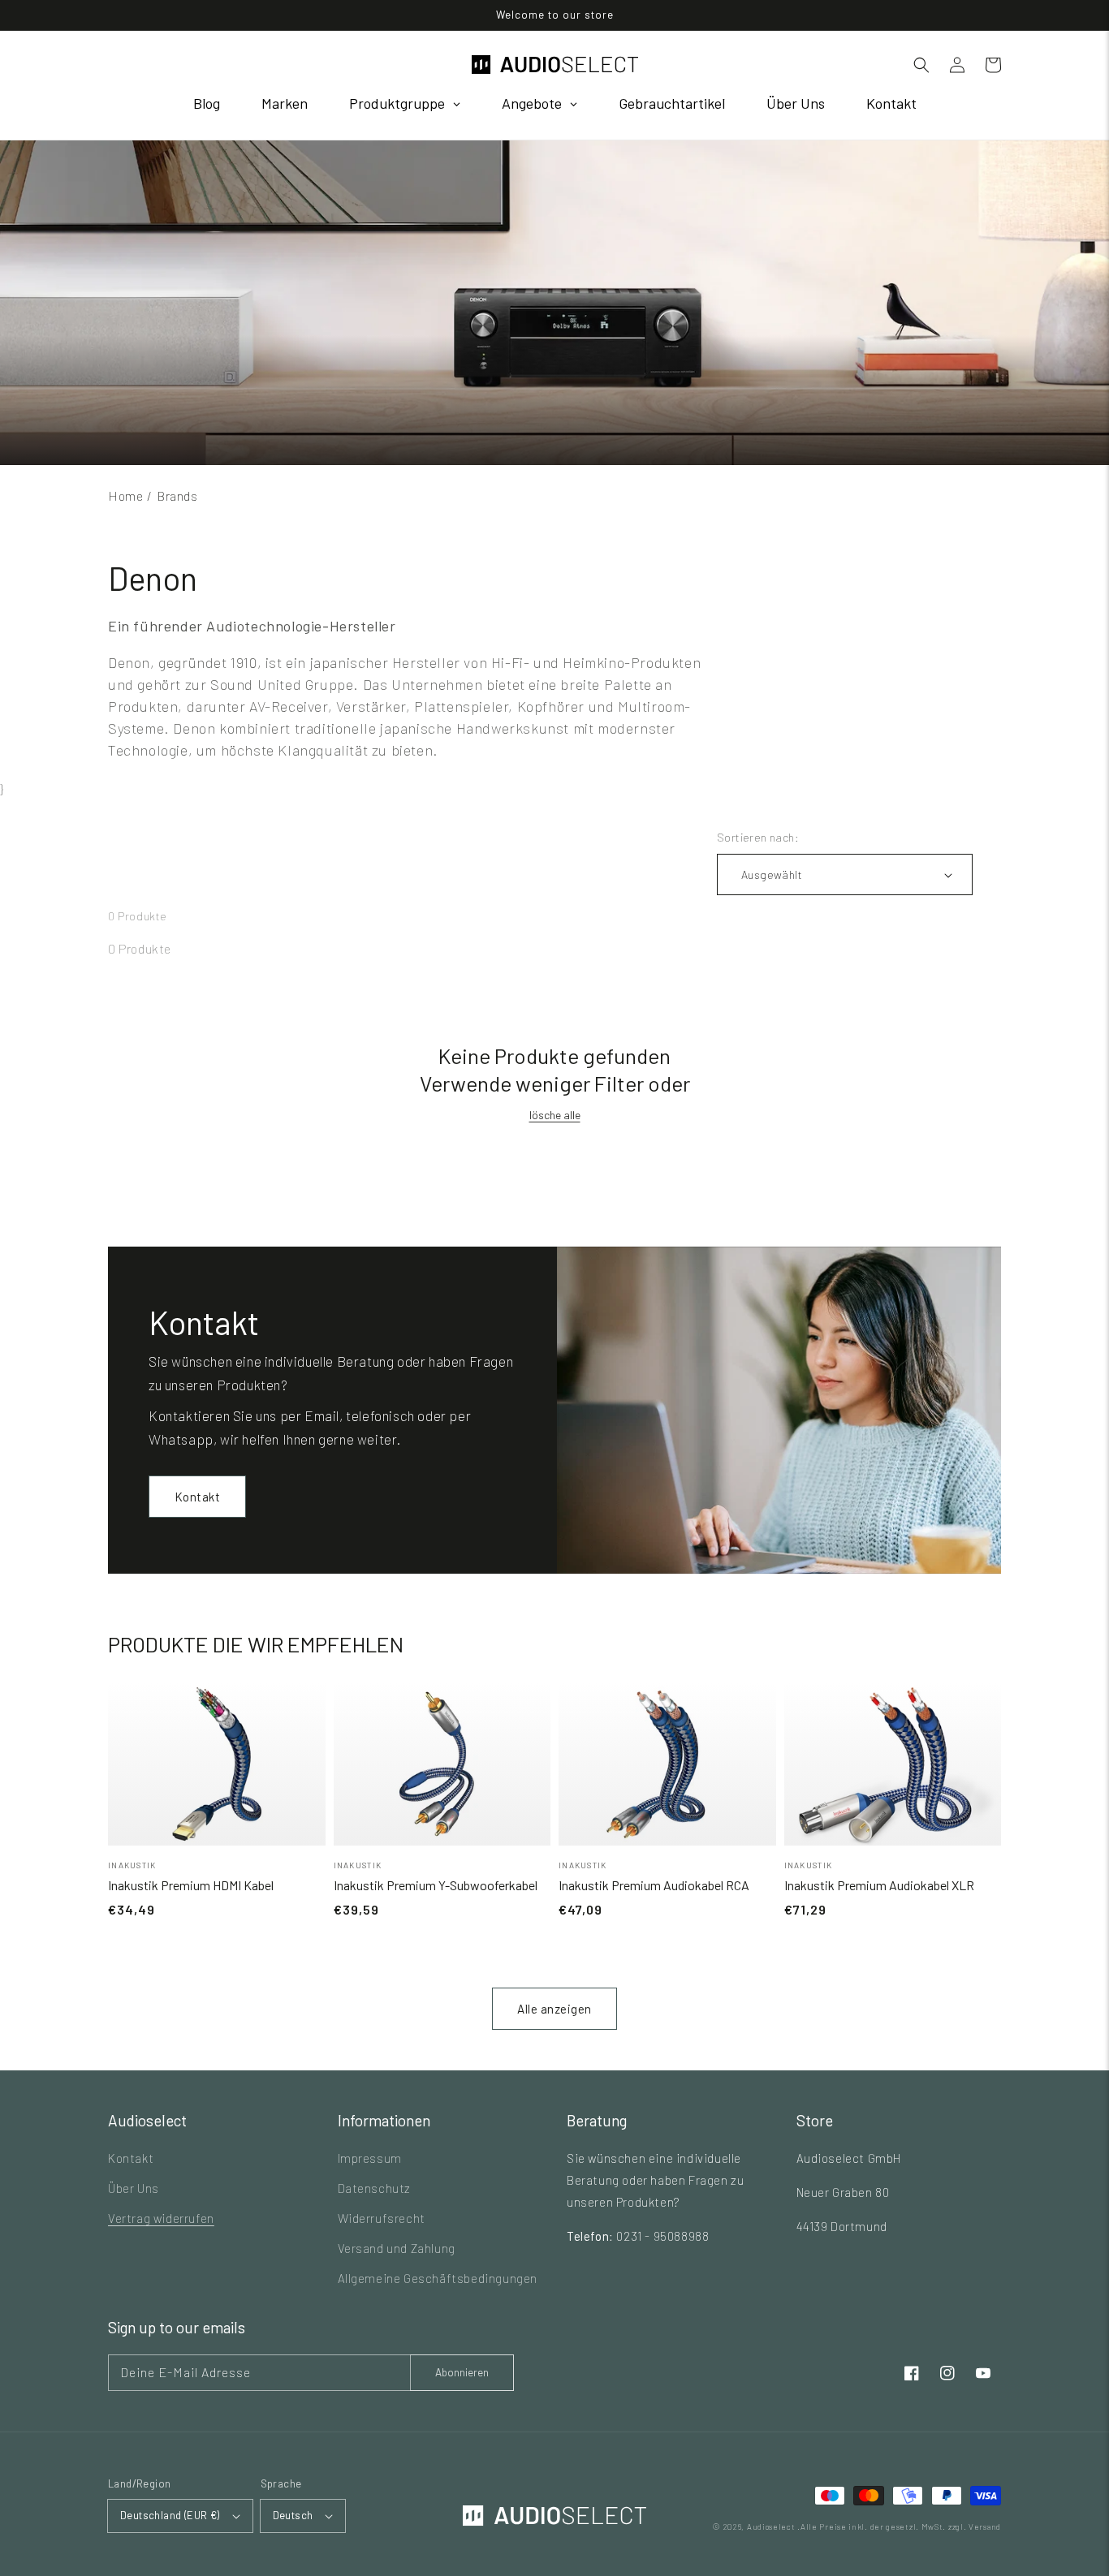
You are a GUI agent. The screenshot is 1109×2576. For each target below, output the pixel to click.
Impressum (370, 2158)
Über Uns (134, 2188)
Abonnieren (462, 2372)
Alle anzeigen (554, 2009)
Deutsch (293, 2515)
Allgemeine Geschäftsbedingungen (438, 2278)
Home (125, 495)
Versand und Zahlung (397, 2248)
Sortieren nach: (758, 837)
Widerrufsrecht (382, 2218)
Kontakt (198, 1497)
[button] (921, 65)
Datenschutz (375, 2188)
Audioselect (771, 2526)
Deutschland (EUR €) (170, 2515)
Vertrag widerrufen (161, 2218)
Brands (177, 495)
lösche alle (555, 1115)
